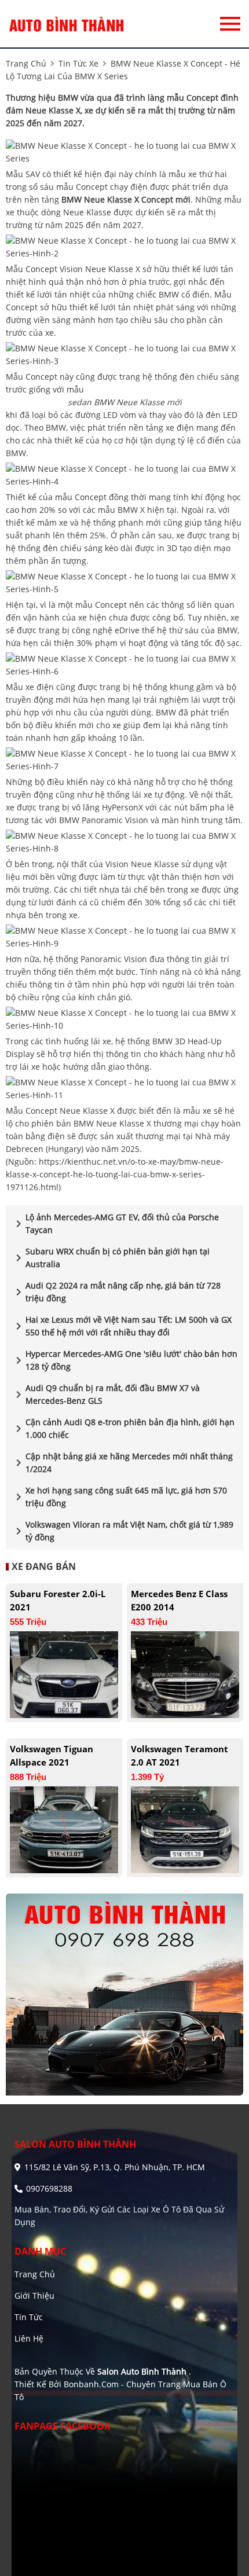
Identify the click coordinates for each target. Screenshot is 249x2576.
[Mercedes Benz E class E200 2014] (185, 1674)
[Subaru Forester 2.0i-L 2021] (64, 1674)
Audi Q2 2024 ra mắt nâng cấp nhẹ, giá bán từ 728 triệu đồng (116, 1292)
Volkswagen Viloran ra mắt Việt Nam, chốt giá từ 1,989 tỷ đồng (122, 1531)
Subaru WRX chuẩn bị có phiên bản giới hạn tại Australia (111, 1258)
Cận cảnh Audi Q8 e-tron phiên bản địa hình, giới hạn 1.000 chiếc (123, 1428)
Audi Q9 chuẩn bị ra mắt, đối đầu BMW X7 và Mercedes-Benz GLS (106, 1394)
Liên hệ (29, 2338)
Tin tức (29, 2317)
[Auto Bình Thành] (67, 24)
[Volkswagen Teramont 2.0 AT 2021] (185, 1829)
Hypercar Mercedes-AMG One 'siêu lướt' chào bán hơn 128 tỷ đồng (124, 1360)
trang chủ (26, 63)
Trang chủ (35, 2274)
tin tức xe (78, 63)
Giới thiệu (34, 2296)
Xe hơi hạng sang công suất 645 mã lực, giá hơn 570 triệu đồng (119, 1497)
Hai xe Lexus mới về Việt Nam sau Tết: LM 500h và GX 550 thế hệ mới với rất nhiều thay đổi (122, 1326)
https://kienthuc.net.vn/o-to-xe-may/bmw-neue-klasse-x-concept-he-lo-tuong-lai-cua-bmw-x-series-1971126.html (115, 1174)
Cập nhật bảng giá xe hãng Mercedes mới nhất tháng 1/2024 (122, 1463)
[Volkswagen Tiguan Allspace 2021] (64, 1829)
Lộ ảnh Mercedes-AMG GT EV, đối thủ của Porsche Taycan (115, 1223)
